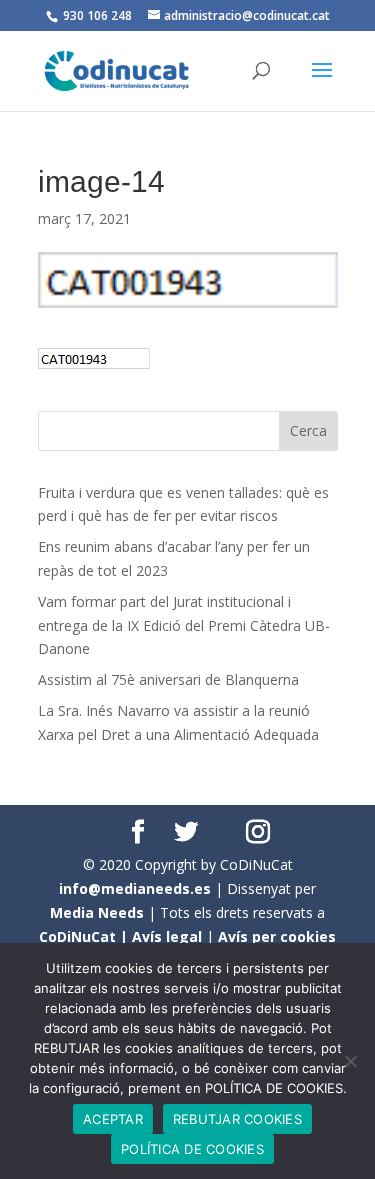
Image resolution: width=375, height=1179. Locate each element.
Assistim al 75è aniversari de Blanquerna (168, 679)
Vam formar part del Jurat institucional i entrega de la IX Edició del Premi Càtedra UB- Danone (184, 625)
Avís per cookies (277, 936)
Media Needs (97, 912)
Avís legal (167, 936)
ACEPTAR (113, 1119)
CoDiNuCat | (85, 936)
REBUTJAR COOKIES (237, 1119)
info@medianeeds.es (135, 888)
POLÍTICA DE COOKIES (192, 1149)
